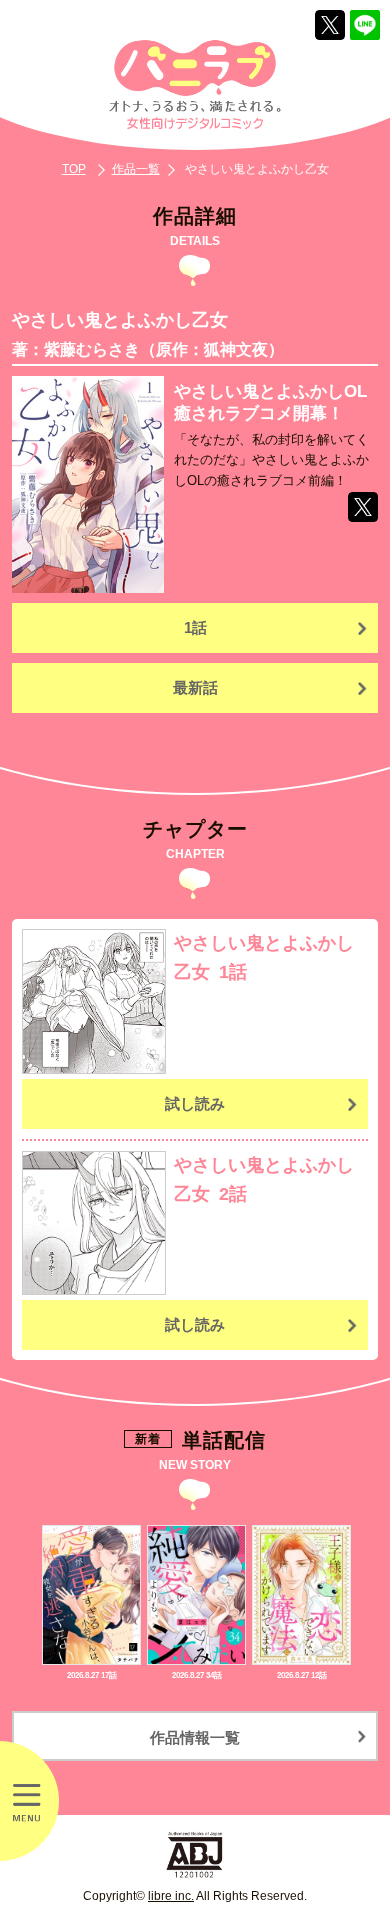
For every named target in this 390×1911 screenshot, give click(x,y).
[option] (91, 1605)
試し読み (195, 1103)
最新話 (195, 687)
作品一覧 (136, 169)
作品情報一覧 (195, 1737)
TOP (74, 169)
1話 (195, 627)
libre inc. (171, 1896)
